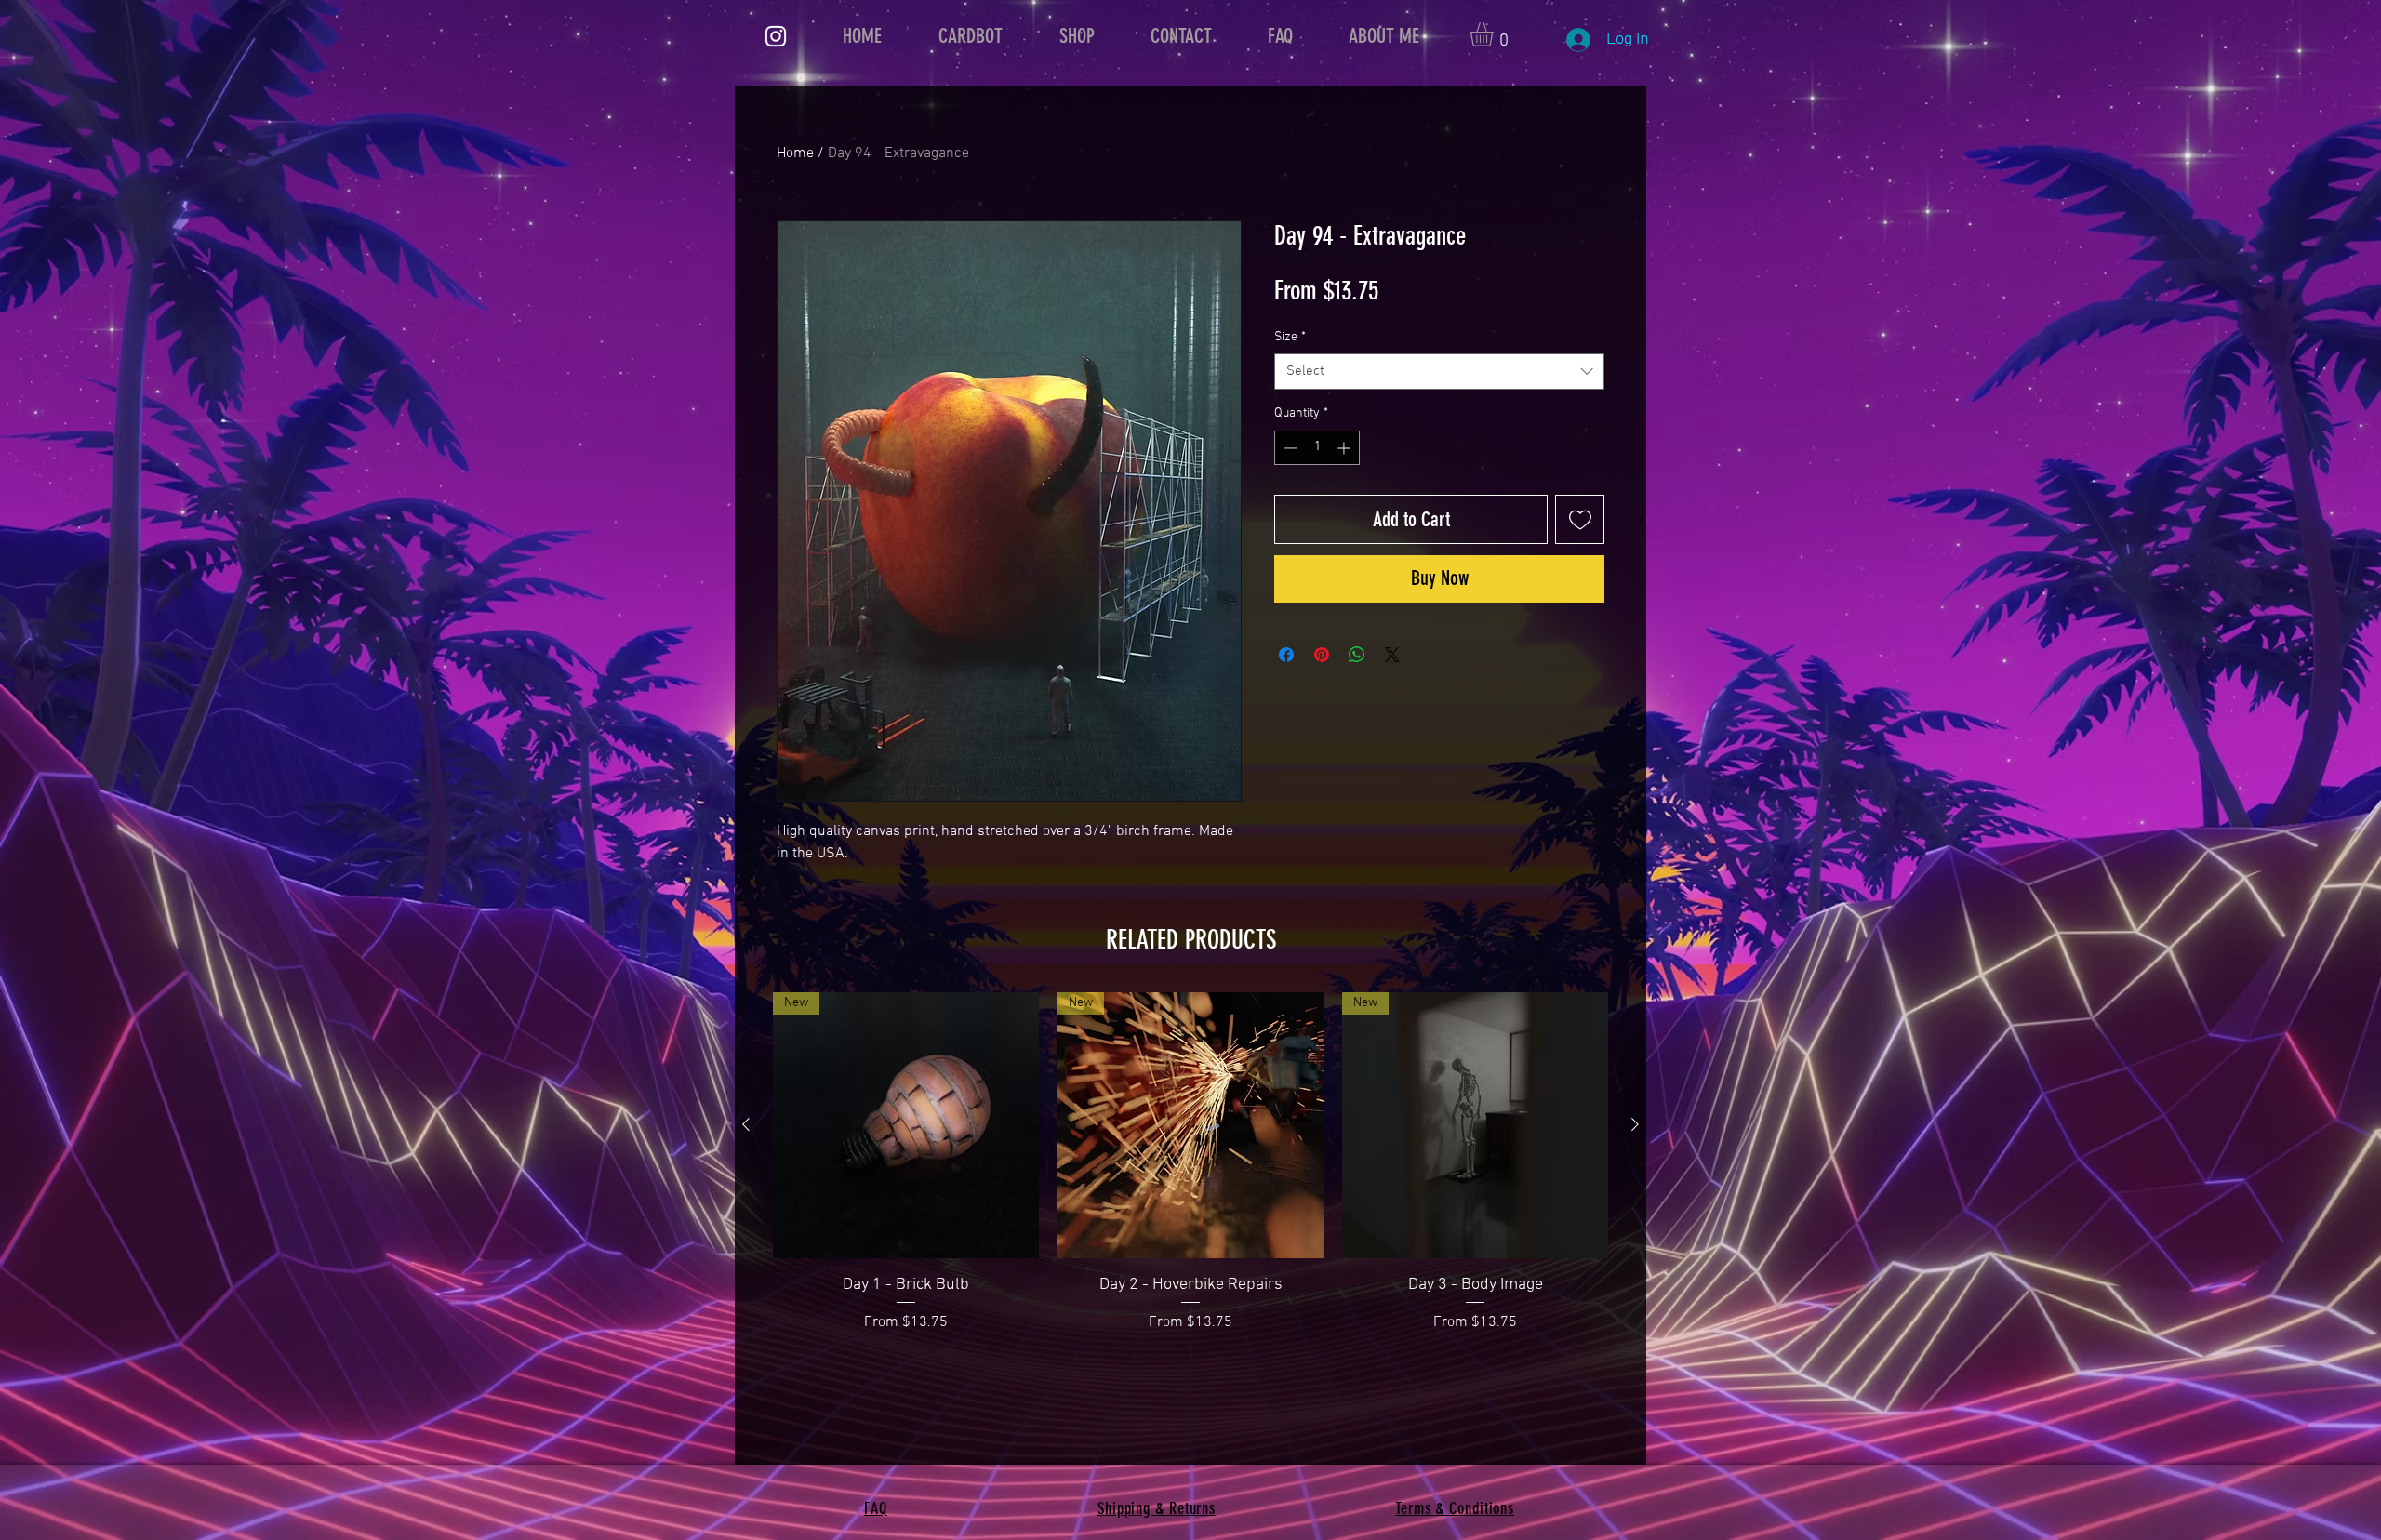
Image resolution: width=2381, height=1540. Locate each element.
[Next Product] (1635, 1124)
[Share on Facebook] (1286, 655)
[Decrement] (1289, 448)
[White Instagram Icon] (776, 36)
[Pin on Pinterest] (1322, 655)
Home (795, 153)
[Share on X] (1392, 655)
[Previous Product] (746, 1124)
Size (1290, 337)
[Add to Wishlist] (1580, 519)
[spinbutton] (1317, 448)
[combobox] (1439, 372)
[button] (1496, 34)
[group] (1190, 1163)
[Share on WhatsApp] (1357, 655)
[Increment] (1345, 448)
